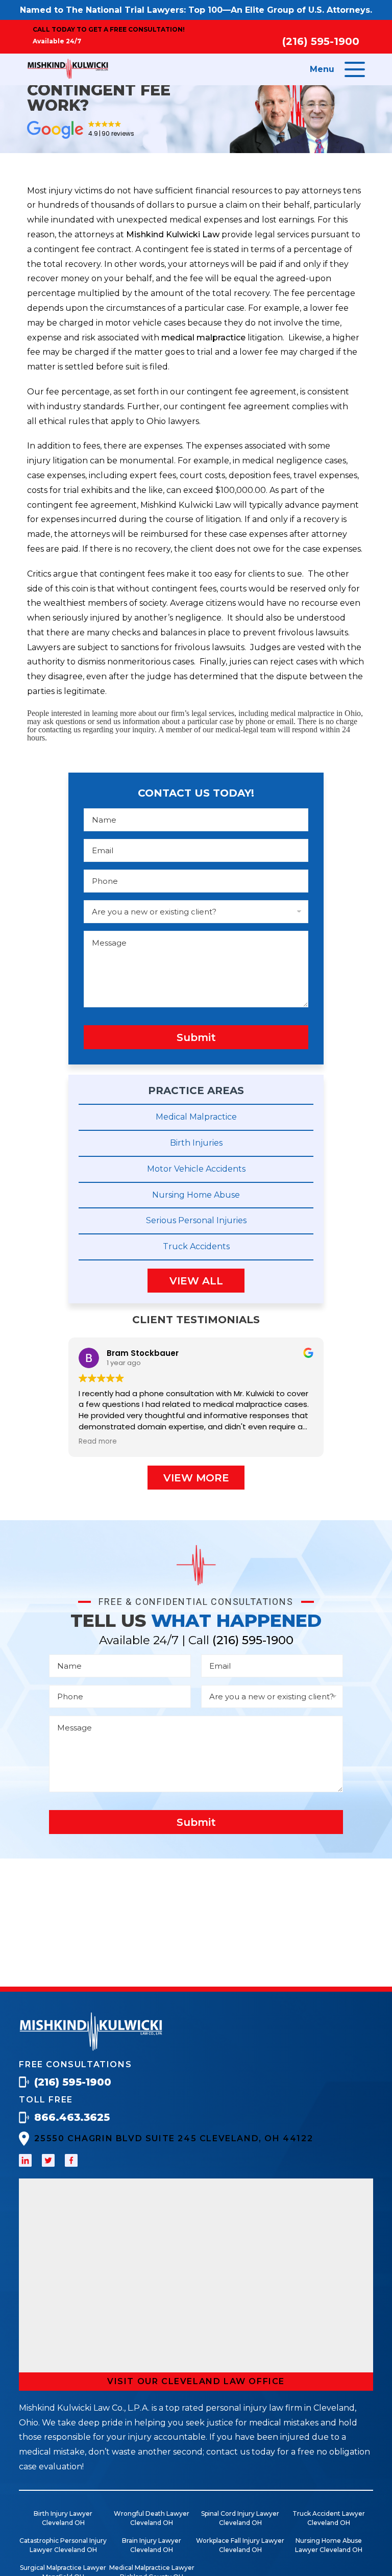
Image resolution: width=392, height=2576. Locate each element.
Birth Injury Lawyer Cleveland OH (63, 2518)
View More (196, 1478)
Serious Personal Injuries (196, 1220)
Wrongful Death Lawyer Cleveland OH (152, 2518)
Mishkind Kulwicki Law (173, 234)
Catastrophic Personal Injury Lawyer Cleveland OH (63, 2545)
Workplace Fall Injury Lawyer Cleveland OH (240, 2545)
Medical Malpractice (196, 1117)
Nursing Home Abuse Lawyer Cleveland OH (329, 2545)
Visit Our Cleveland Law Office (196, 2381)
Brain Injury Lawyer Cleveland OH (152, 2545)
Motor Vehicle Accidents (196, 1169)
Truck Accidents (196, 1246)
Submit (196, 1037)
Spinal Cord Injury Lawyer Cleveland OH (240, 2518)
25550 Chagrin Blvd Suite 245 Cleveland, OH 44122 (174, 2138)
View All (196, 1281)
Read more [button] (98, 1442)
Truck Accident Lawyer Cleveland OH (329, 2518)
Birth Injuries (196, 1143)
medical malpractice (203, 338)
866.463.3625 (72, 2117)
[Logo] (91, 2048)
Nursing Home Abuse (196, 1195)
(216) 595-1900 (321, 41)
